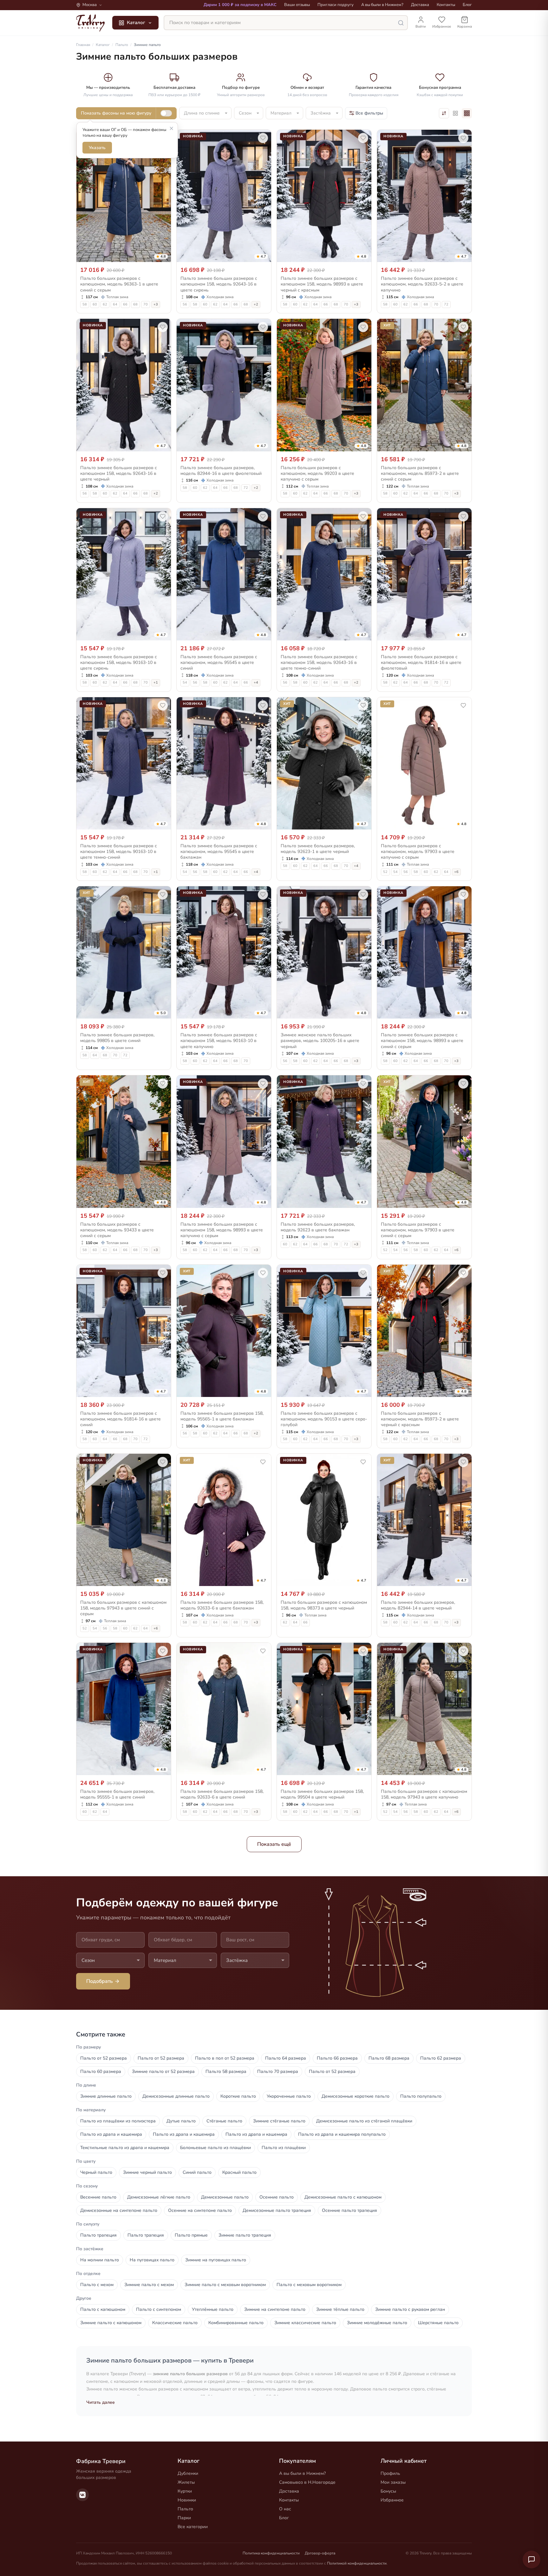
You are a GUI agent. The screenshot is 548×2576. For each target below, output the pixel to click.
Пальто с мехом (97, 2285)
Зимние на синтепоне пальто (275, 2309)
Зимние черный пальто (147, 2172)
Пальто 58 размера (226, 2071)
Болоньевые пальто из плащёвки (215, 2148)
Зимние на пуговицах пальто (216, 2260)
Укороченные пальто (289, 2096)
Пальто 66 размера (337, 2058)
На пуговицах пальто (152, 2260)
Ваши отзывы (297, 5)
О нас (285, 2509)
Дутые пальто (181, 2121)
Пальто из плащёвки (284, 2148)
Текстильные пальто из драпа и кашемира (125, 2148)
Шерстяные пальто (438, 2323)
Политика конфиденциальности (271, 2553)
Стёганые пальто (224, 2121)
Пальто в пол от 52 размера (225, 2058)
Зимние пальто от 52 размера (163, 2071)
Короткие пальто (238, 2096)
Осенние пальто (277, 2197)
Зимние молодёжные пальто (377, 2323)
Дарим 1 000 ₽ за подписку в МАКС (240, 5)
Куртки (185, 2491)
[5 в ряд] (455, 113)
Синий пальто (197, 2172)
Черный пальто (96, 2172)
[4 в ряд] (467, 113)
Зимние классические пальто (305, 2323)
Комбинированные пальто (236, 2323)
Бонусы (388, 2491)
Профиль (390, 2473)
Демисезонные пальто (225, 2197)
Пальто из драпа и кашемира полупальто (342, 2134)
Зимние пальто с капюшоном (111, 2323)
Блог (467, 5)
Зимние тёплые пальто (340, 2309)
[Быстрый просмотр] (162, 256)
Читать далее (101, 2402)
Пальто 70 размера (278, 2071)
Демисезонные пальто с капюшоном (343, 2197)
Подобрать (100, 1981)
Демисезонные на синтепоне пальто (119, 2210)
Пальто (185, 2509)
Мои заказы (393, 2482)
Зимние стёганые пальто (279, 2121)
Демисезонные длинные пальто (176, 2096)
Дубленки (188, 2473)
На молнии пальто (100, 2260)
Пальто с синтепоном (159, 2309)
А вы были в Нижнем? (382, 5)
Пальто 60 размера (101, 2071)
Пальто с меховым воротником (309, 2285)
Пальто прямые (191, 2235)
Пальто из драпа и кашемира (111, 2134)
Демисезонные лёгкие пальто (159, 2197)
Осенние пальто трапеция (349, 2210)
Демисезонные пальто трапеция (277, 2210)
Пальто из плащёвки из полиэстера (118, 2121)
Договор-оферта (320, 2553)
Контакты (446, 5)
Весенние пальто (98, 2197)
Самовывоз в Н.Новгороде (307, 2482)
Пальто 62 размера (441, 2058)
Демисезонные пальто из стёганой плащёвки (364, 2121)
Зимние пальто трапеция (245, 2235)
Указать (97, 148)
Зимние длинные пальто (106, 2096)
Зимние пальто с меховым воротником (225, 2285)
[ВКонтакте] (82, 2495)
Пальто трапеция (98, 2235)
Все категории (193, 2527)
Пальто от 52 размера (104, 2058)
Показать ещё (274, 1844)
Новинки (187, 2500)
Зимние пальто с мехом (149, 2285)
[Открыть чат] (532, 2560)
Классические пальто (175, 2323)
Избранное (392, 2500)
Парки (184, 2518)
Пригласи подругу (336, 5)
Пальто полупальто (421, 2096)
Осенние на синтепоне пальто (200, 2210)
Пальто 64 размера (286, 2058)
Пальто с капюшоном (103, 2309)
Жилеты (186, 2482)
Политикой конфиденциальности (357, 2563)
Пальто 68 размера (389, 2058)
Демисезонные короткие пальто (356, 2096)
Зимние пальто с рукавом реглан (410, 2309)
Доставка (420, 5)
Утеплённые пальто (213, 2309)
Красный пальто (239, 2172)
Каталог (136, 23)
